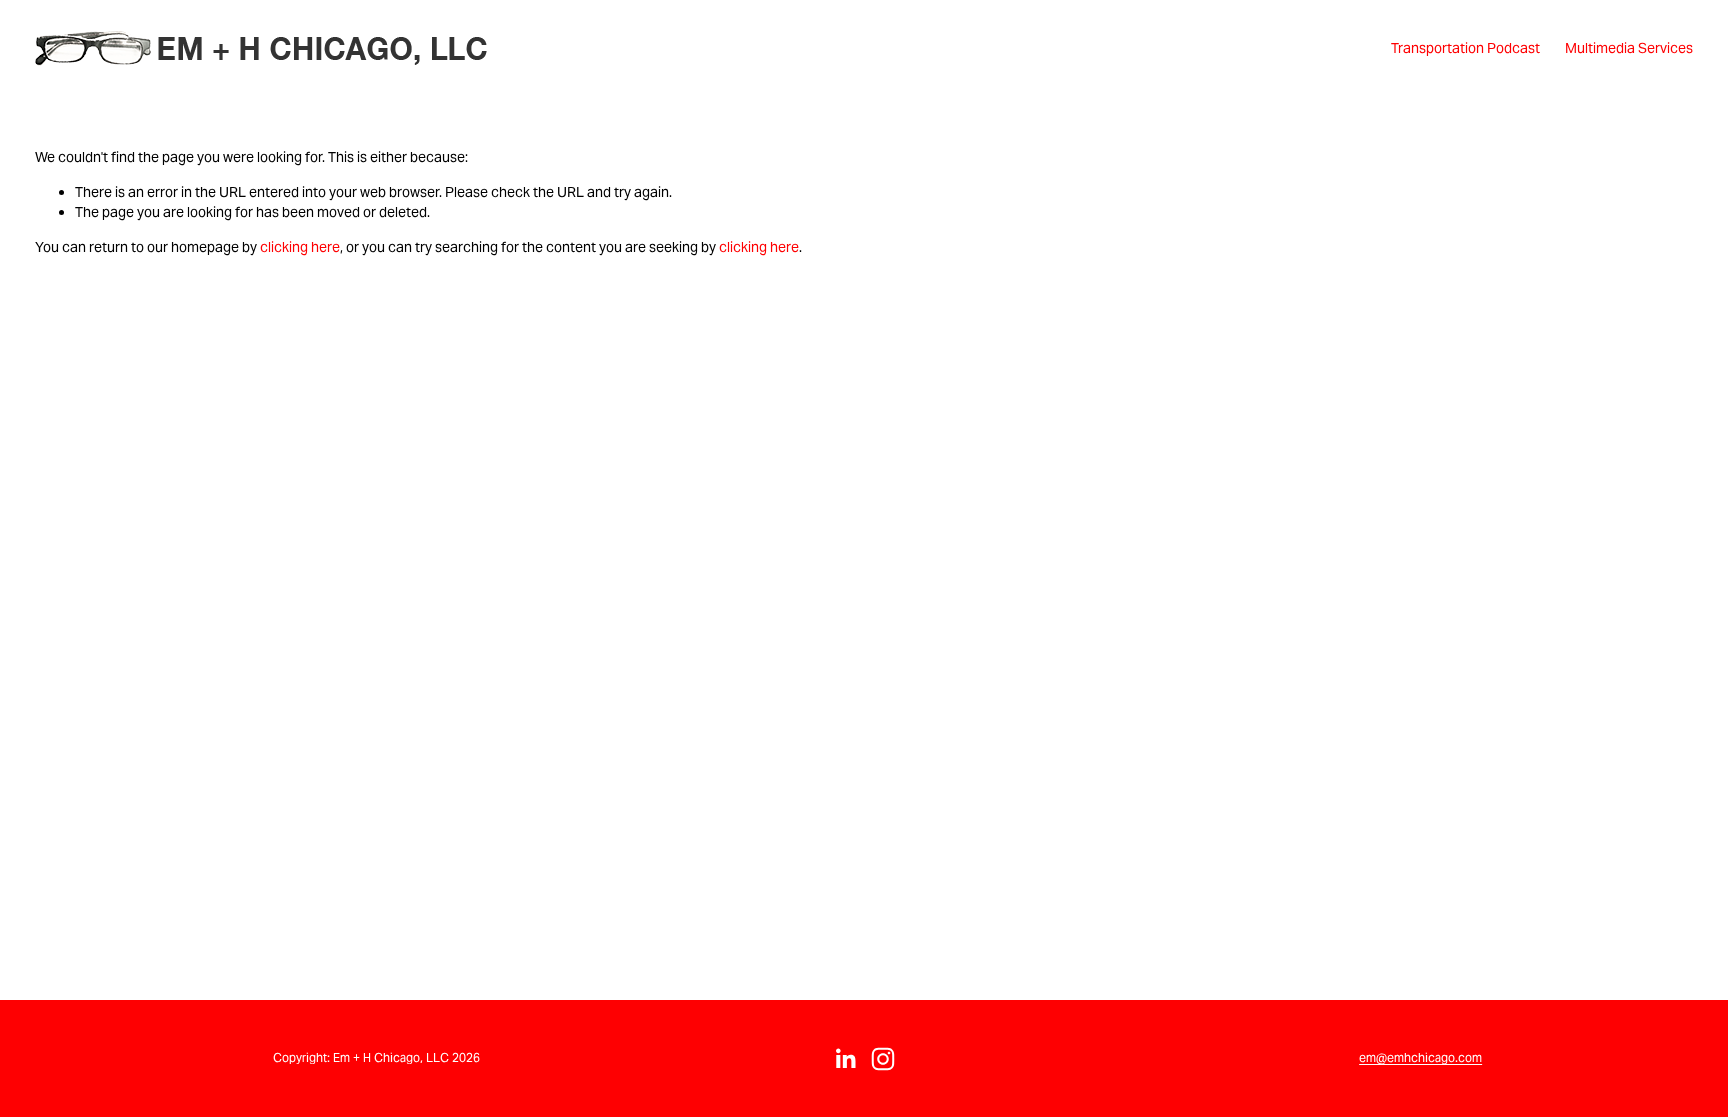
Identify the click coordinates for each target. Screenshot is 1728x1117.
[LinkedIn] (845, 1059)
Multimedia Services (1629, 48)
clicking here (300, 247)
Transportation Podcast (1465, 48)
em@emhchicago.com (1420, 1057)
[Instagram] (883, 1059)
